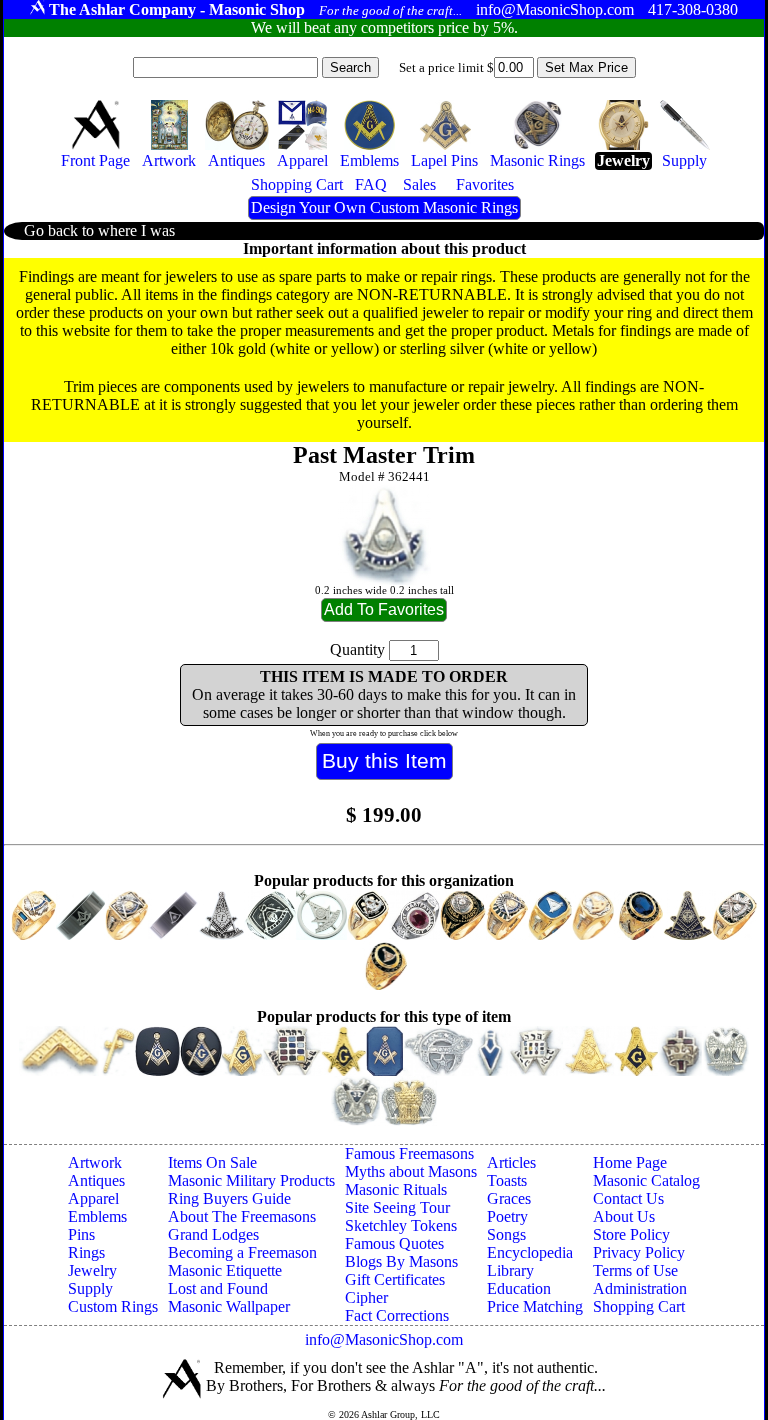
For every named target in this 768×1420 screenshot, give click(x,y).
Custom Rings (113, 1306)
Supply (90, 1288)
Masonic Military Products (251, 1180)
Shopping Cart (639, 1306)
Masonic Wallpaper (229, 1306)
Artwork (95, 1162)
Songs (506, 1234)
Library (510, 1270)
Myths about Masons (411, 1171)
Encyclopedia (530, 1252)
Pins (81, 1234)
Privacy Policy (639, 1252)
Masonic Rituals (396, 1189)
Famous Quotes (394, 1243)
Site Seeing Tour (397, 1207)
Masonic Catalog (646, 1180)
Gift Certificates (395, 1279)
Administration (640, 1288)
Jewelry (92, 1270)
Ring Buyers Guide (229, 1198)
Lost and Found (218, 1288)
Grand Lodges (213, 1234)
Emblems (97, 1216)
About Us (624, 1216)
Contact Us (628, 1198)
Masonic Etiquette (225, 1270)
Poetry (507, 1216)
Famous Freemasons (409, 1153)
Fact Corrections (397, 1315)
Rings (86, 1252)
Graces (509, 1198)
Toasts (507, 1180)
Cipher (366, 1297)
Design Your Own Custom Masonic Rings (384, 207)
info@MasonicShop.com (384, 1339)
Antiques (96, 1180)
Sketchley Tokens (401, 1225)
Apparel (93, 1198)
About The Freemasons (242, 1216)
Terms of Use (635, 1270)
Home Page (630, 1162)
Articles (511, 1162)
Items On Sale (212, 1162)
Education (519, 1288)
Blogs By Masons (401, 1261)
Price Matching (535, 1306)
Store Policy (631, 1234)
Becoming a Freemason (242, 1252)
